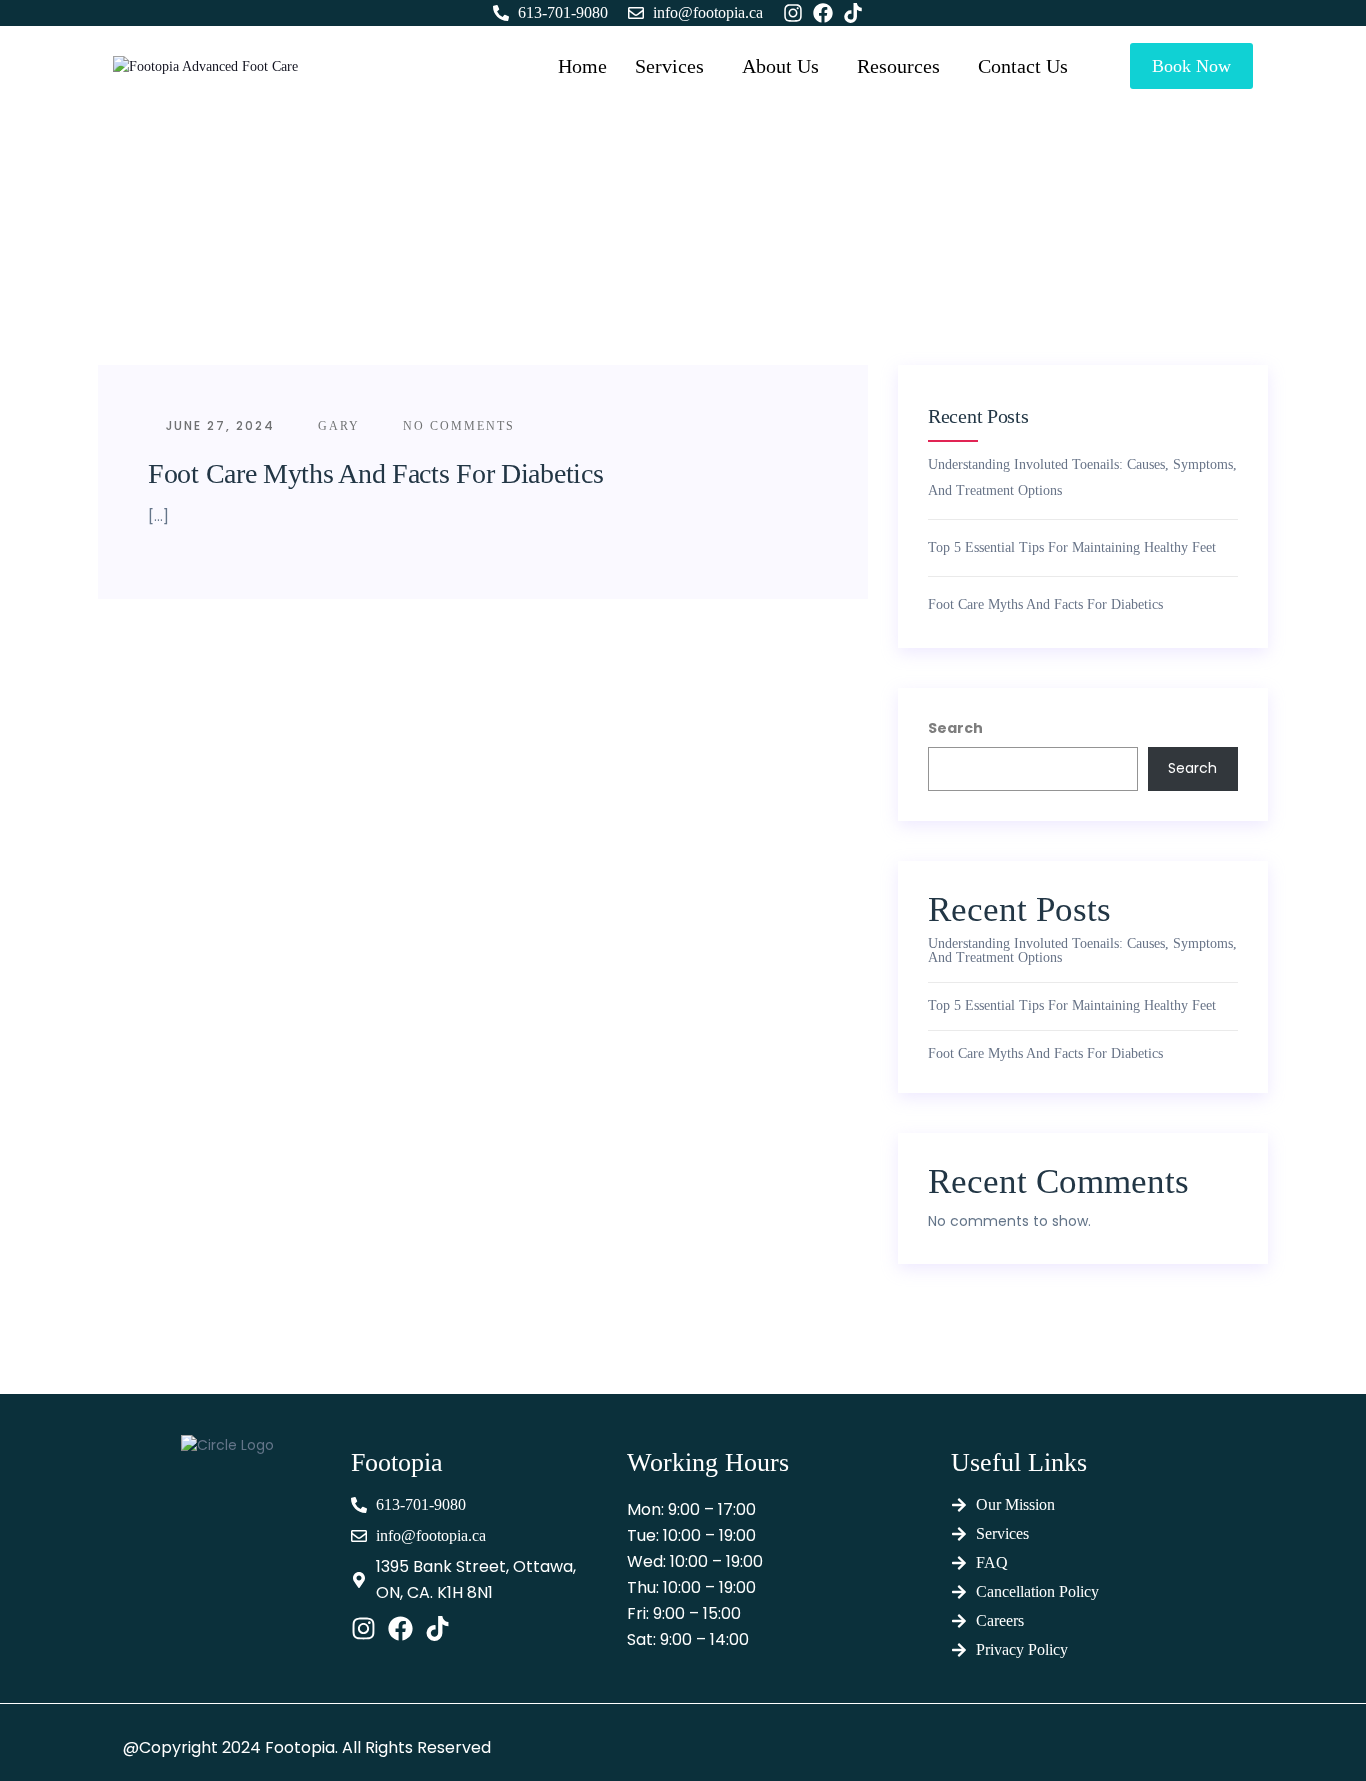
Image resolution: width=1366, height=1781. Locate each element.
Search (955, 728)
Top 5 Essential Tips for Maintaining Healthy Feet (1072, 547)
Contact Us (1023, 66)
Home (582, 66)
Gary (336, 426)
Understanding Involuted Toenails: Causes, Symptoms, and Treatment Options (1082, 477)
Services (669, 66)
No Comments (456, 426)
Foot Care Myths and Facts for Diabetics (375, 473)
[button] (660, 66)
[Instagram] (363, 1628)
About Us (780, 66)
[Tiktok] (437, 1628)
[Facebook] (400, 1628)
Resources (898, 66)
